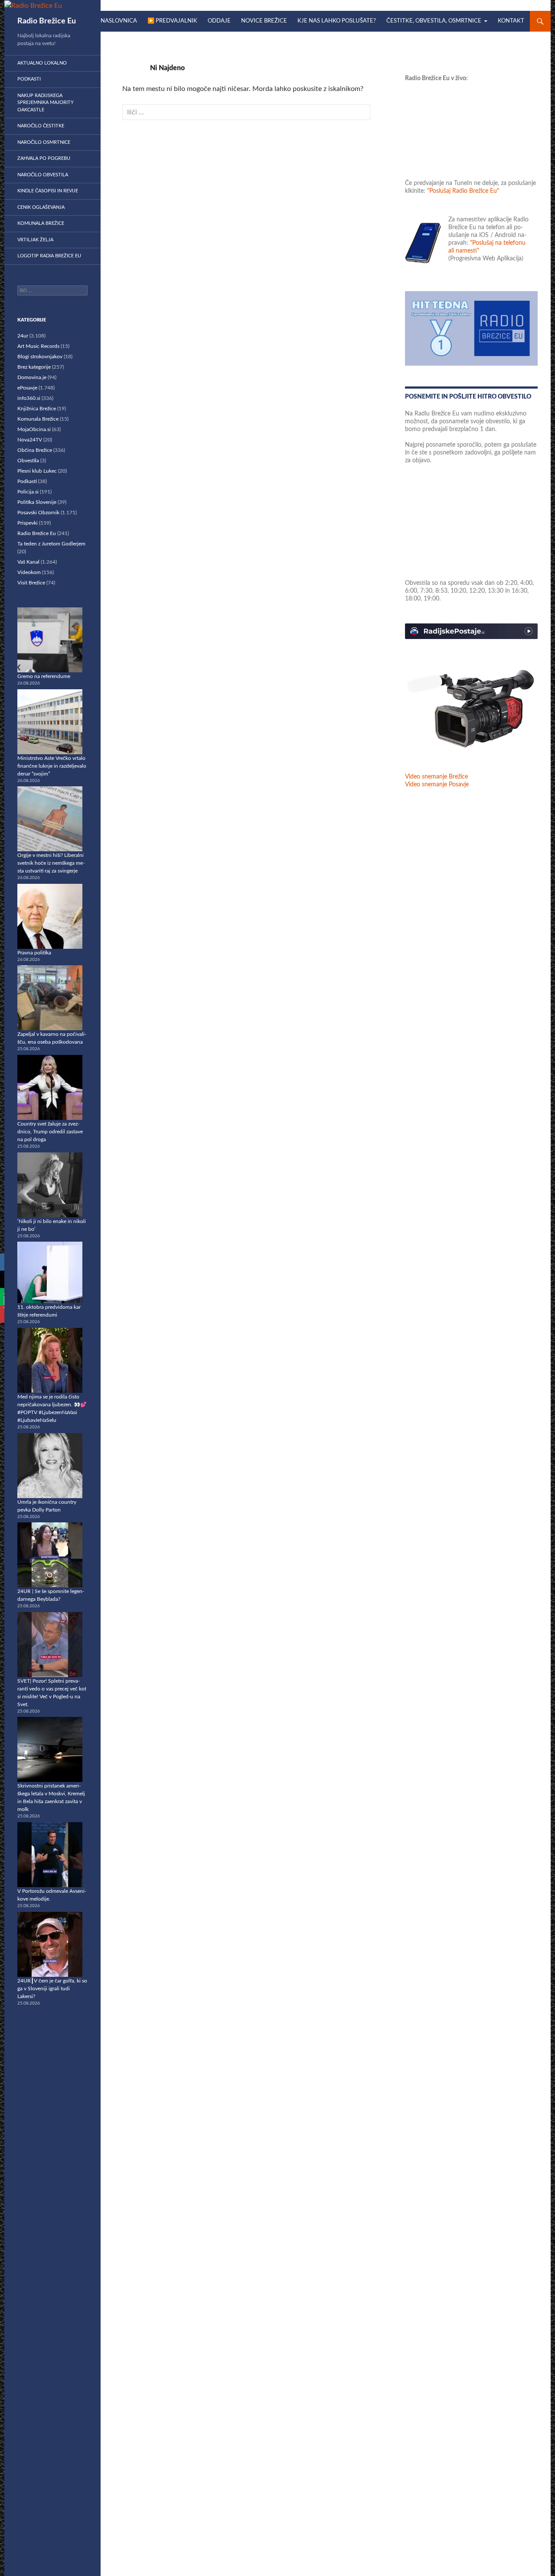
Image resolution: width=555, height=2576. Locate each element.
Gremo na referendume (44, 676)
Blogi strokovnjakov (40, 357)
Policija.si (28, 492)
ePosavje (27, 388)
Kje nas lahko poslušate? (337, 21)
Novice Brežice (264, 21)
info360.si (29, 398)
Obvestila (28, 461)
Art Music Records (38, 346)
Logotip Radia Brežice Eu (49, 256)
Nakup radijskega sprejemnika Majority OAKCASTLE (46, 103)
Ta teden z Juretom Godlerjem (51, 544)
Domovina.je (32, 377)
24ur (23, 336)
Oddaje (219, 21)
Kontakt (511, 21)
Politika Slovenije (37, 502)
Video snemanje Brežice (436, 777)
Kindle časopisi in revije (48, 191)
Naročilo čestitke (41, 126)
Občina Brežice (35, 450)
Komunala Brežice (41, 223)
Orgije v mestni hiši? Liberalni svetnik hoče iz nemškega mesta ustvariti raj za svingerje (51, 863)
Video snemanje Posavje (437, 785)
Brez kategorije (34, 367)
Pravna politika (34, 953)
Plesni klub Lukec (37, 471)
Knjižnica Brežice (37, 409)
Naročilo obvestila (43, 175)
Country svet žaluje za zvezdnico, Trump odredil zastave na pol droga (50, 1132)
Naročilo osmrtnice (44, 142)
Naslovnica (119, 21)
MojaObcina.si (34, 429)
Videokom (29, 572)
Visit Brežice (31, 583)
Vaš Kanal (28, 562)
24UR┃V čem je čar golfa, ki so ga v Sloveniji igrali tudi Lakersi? (52, 1989)
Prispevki (28, 523)
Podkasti (29, 79)
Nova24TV (30, 440)
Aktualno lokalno (42, 63)
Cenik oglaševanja (41, 207)
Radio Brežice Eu (47, 21)
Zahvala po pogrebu (44, 158)
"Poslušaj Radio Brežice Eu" (463, 191)
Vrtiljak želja (35, 240)
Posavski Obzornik (38, 513)
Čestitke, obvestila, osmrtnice (434, 21)
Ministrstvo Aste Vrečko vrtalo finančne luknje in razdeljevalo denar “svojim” (52, 766)
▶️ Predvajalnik (172, 21)
